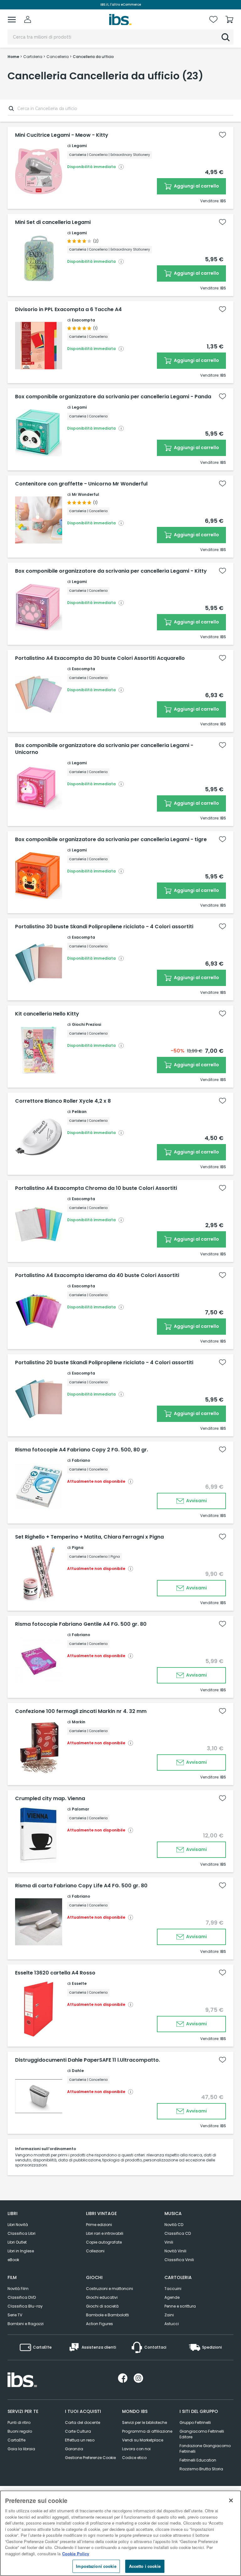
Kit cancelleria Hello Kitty (47, 1014)
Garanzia (74, 2449)
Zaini (169, 2315)
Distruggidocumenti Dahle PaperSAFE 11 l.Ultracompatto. (88, 2060)
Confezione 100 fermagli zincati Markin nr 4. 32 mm (81, 1711)
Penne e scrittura (180, 2306)
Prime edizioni (99, 2225)
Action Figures (99, 2324)
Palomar (80, 1809)
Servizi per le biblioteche (145, 2422)
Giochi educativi (102, 2297)
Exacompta (83, 320)
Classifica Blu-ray (25, 2306)
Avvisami (196, 1501)
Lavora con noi (136, 2449)
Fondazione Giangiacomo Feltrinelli (205, 2449)
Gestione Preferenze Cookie (90, 2458)
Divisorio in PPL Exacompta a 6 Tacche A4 (68, 310)
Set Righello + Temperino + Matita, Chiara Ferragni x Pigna (89, 1537)
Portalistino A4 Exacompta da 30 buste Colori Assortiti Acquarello (100, 658)
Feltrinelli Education (198, 2460)
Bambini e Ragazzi (26, 2324)
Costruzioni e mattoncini (110, 2289)
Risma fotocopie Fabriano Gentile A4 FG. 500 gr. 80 (81, 1624)
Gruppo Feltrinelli (195, 2422)
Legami (79, 146)
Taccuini (173, 2289)
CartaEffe (16, 2440)
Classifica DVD (22, 2297)
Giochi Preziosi (86, 1024)
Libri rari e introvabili (105, 2233)
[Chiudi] (231, 2500)
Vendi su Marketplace (143, 2440)
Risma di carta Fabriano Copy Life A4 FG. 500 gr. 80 (81, 1886)
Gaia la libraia (21, 2449)
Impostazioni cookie (96, 2566)
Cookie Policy (76, 2554)
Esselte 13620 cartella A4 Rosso (55, 1973)
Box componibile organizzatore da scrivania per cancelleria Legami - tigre (111, 840)
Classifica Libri (21, 2233)
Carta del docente (83, 2422)
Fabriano (81, 1460)
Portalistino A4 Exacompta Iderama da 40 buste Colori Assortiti (97, 1275)
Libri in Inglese (21, 2251)
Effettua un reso (80, 2440)
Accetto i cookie (145, 2566)
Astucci (172, 2324)
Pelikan (79, 1112)
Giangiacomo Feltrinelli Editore (202, 2434)
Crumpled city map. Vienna (50, 1799)
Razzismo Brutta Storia (201, 2469)
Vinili (169, 2242)
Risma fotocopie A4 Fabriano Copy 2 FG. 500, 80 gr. (82, 1450)
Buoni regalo (20, 2431)
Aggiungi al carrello (196, 186)
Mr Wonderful (86, 494)
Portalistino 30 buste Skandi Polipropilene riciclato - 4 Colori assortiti (104, 927)
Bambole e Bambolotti (107, 2315)
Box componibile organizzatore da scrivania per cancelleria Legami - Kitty (111, 571)
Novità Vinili (175, 2251)
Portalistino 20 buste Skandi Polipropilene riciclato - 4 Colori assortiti (104, 1363)
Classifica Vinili (179, 2260)
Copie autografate (104, 2242)
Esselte (79, 1983)
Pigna (78, 1548)
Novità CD (174, 2225)
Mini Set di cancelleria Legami (53, 222)
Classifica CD (178, 2233)
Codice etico (134, 2458)
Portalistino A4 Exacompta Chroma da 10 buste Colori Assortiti (96, 1188)
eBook (13, 2260)
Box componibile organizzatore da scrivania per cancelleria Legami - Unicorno (104, 749)
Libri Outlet (17, 2242)
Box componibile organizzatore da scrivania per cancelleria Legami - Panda (113, 397)
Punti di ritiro (19, 2422)
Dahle (78, 2071)
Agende (172, 2297)
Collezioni (95, 2251)
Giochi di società (102, 2306)
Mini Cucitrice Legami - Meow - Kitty (62, 135)
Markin (79, 1722)
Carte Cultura (78, 2431)
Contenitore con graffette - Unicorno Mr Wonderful (81, 484)
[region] (120, 2533)
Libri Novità (18, 2225)
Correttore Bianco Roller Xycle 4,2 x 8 (63, 1101)
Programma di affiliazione (147, 2431)
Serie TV (15, 2315)
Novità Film (18, 2289)
